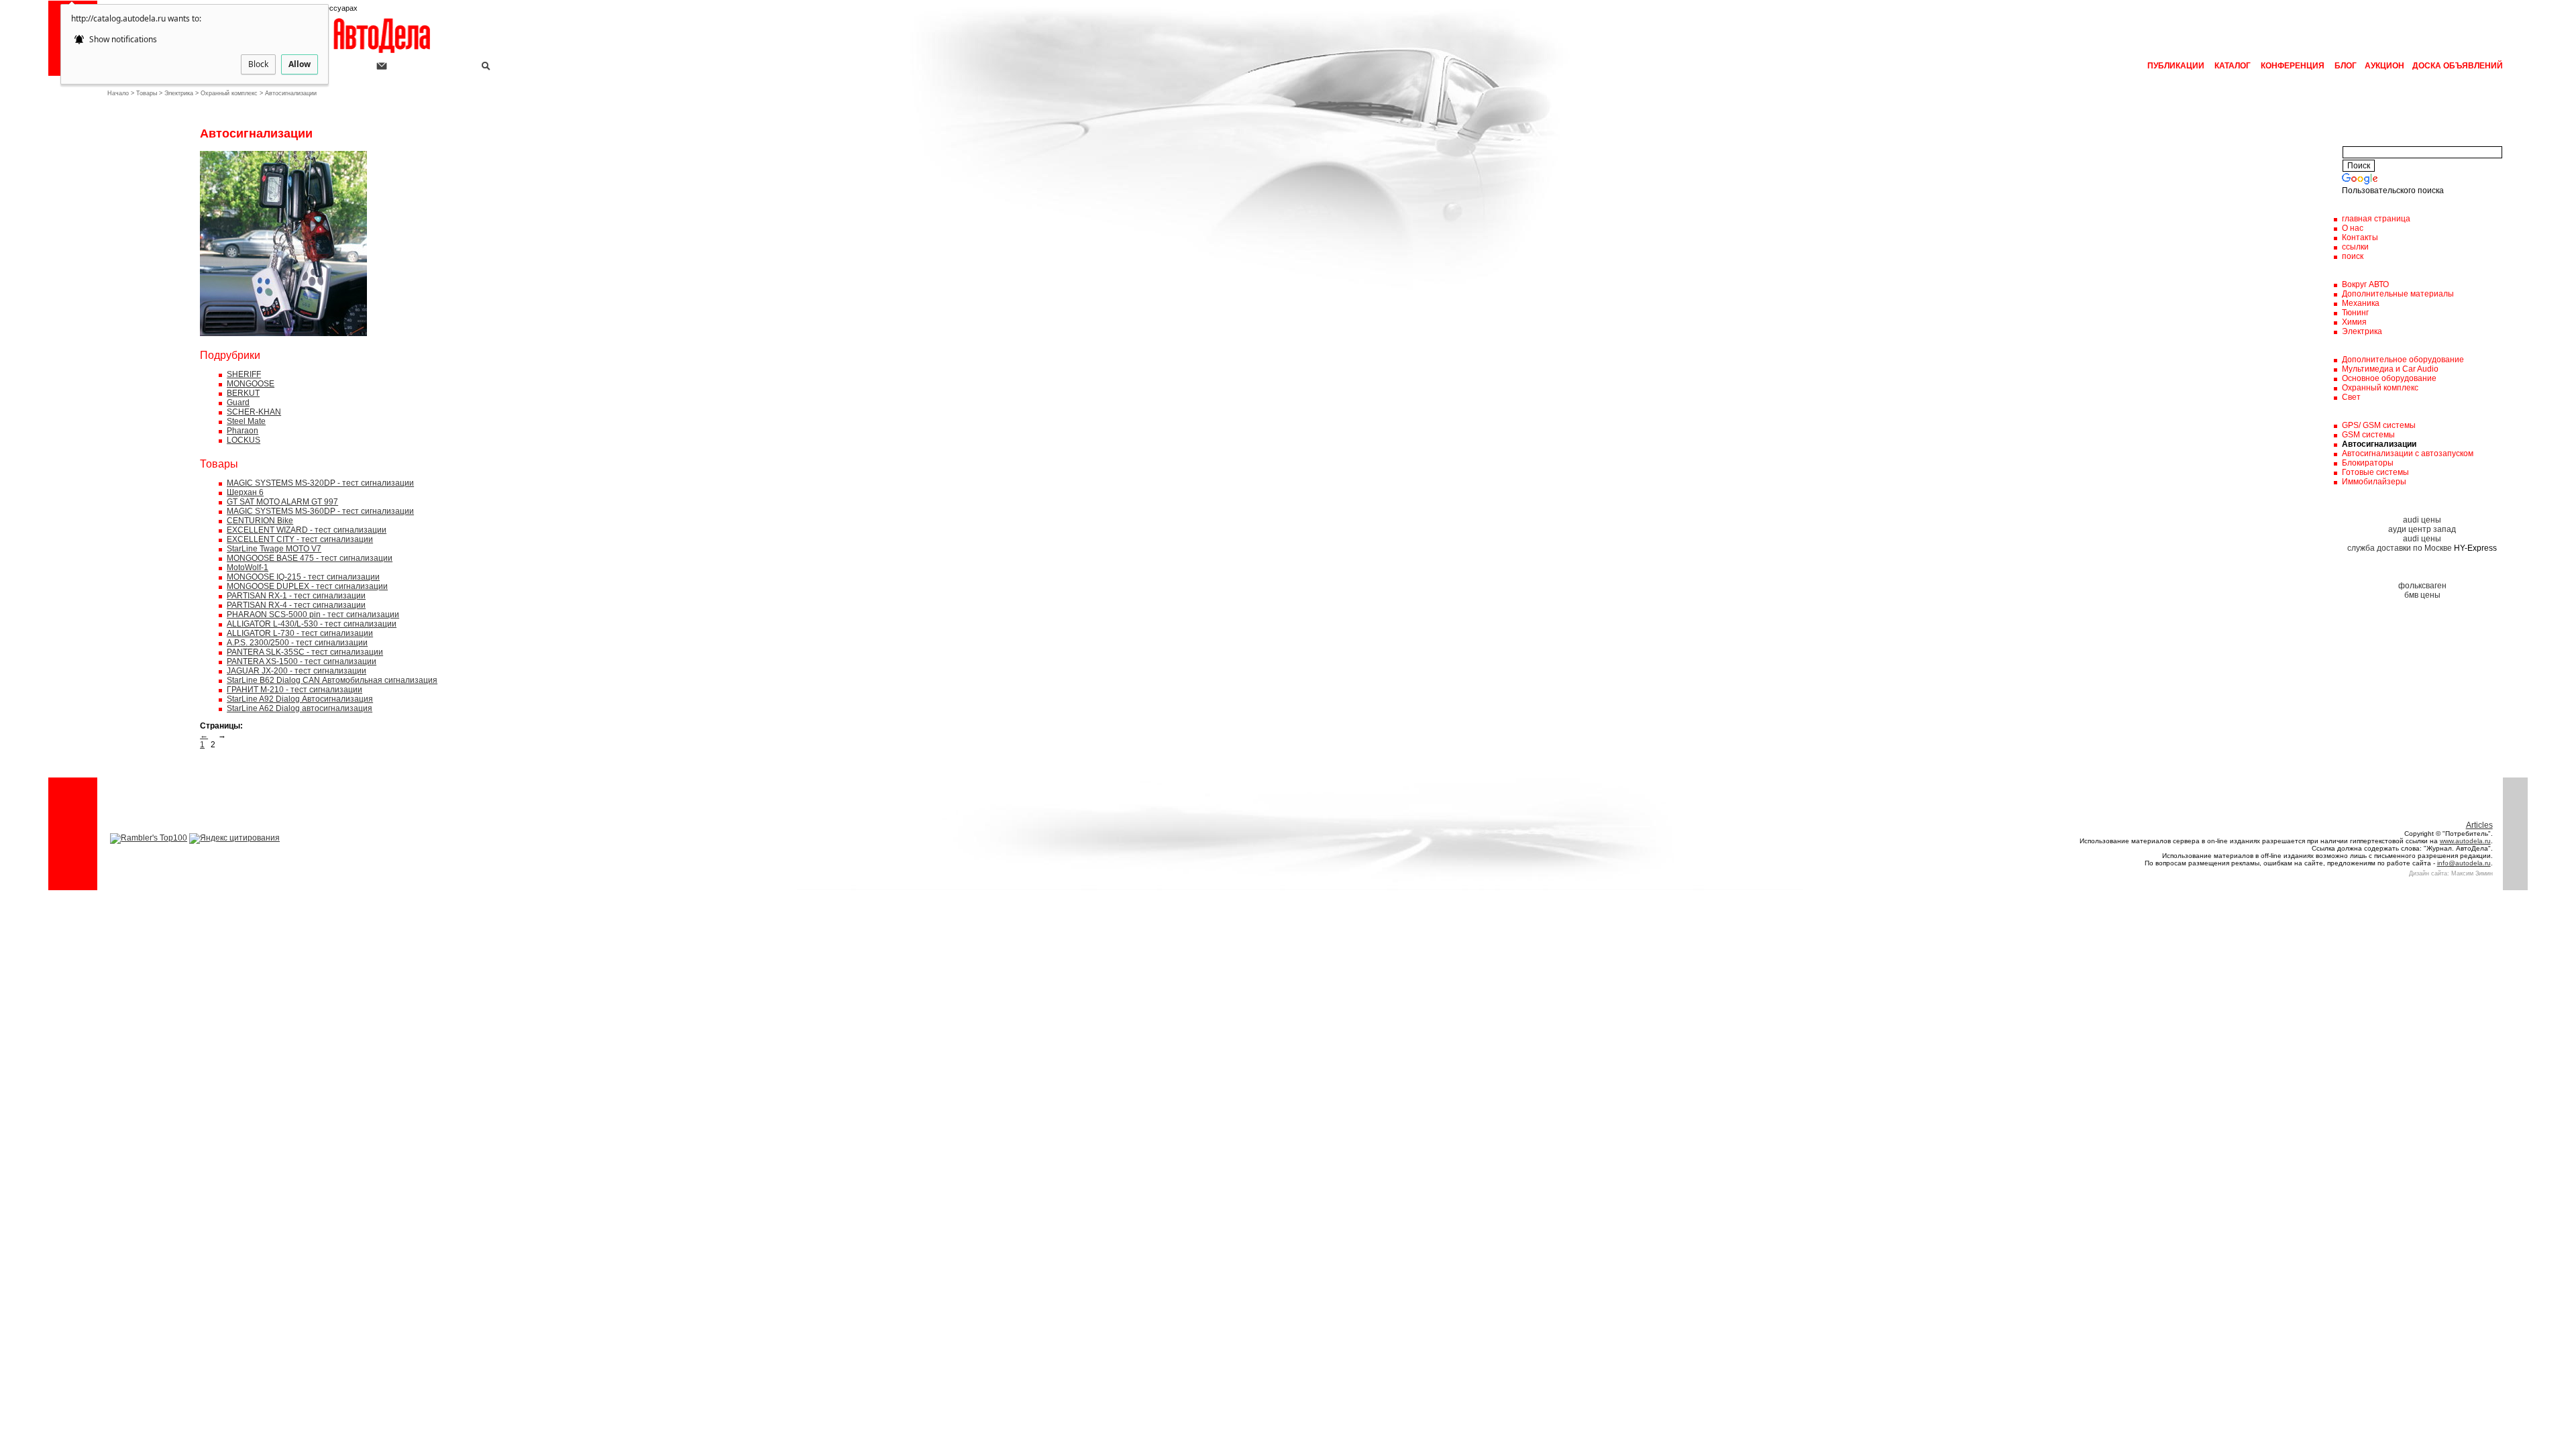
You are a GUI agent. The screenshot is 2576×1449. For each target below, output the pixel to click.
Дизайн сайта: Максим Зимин (2451, 873)
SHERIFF (244, 374)
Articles (2479, 825)
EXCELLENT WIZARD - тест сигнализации (307, 530)
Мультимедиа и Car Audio (2390, 369)
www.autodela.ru (2465, 841)
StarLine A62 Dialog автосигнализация (300, 708)
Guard (238, 402)
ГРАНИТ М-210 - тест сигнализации (294, 690)
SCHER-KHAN (254, 412)
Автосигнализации (291, 93)
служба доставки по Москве (2400, 548)
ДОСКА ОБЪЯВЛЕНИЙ (2457, 66)
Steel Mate (246, 421)
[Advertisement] (138, 328)
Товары (147, 93)
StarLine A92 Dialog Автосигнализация (300, 699)
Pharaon (243, 431)
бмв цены (2422, 595)
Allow (300, 64)
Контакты (2360, 237)
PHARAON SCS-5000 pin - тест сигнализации (313, 614)
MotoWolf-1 (248, 568)
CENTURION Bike (260, 521)
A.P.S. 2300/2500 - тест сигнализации (297, 643)
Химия (2354, 322)
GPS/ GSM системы (2379, 425)
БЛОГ (2345, 66)
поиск (2353, 256)
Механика (2361, 303)
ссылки (2355, 247)
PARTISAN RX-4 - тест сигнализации (296, 605)
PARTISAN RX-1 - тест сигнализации (296, 596)
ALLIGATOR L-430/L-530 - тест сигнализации (312, 624)
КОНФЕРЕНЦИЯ (2293, 66)
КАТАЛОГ (2233, 66)
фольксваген (2422, 586)
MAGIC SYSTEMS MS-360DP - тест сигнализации (320, 511)
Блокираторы (2368, 463)
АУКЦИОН (2383, 66)
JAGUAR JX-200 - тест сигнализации (297, 671)
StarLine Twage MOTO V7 (274, 549)
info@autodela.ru (2464, 863)
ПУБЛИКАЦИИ (2176, 66)
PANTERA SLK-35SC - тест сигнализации (305, 652)
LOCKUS (244, 440)
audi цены (2422, 520)
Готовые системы (2375, 472)
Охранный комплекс (229, 93)
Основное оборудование (2389, 378)
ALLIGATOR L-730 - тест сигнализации (300, 633)
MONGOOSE (251, 384)
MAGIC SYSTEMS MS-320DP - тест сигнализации (320, 483)
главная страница (2376, 219)
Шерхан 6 (245, 492)
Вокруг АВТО (2365, 284)
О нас (2353, 228)
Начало (118, 93)
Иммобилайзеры (2374, 482)
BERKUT (243, 393)
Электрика (179, 93)
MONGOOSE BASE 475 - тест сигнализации (310, 558)
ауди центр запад (2422, 529)
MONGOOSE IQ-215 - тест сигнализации (303, 577)
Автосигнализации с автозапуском (2408, 453)
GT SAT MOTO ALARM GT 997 (282, 502)
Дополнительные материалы (2398, 294)
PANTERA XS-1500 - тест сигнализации (302, 661)
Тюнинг (2355, 313)
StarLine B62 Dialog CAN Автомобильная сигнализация (332, 680)
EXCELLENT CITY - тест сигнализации (300, 539)
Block (258, 64)
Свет (2351, 397)
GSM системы (2368, 435)
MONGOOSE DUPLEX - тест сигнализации (307, 586)
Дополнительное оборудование (2403, 360)
